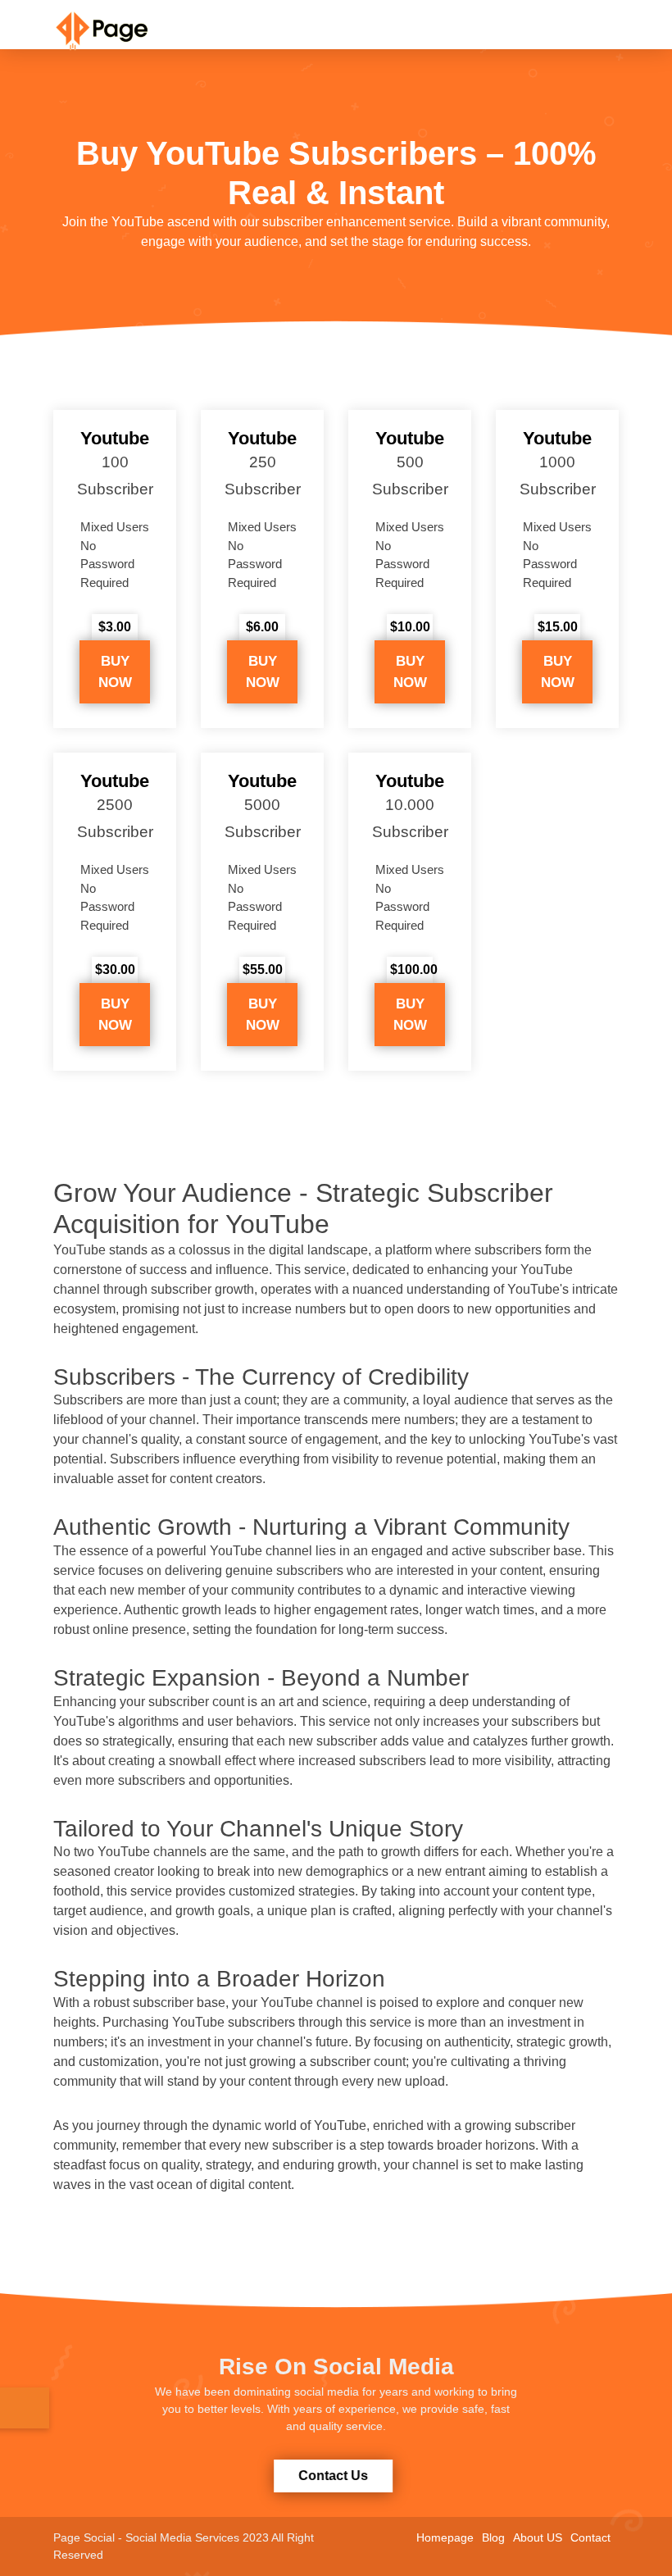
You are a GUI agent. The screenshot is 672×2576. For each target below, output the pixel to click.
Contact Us (335, 2476)
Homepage (445, 2537)
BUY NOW (115, 672)
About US (538, 2537)
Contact (590, 2537)
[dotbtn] (660, 11)
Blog (493, 2537)
